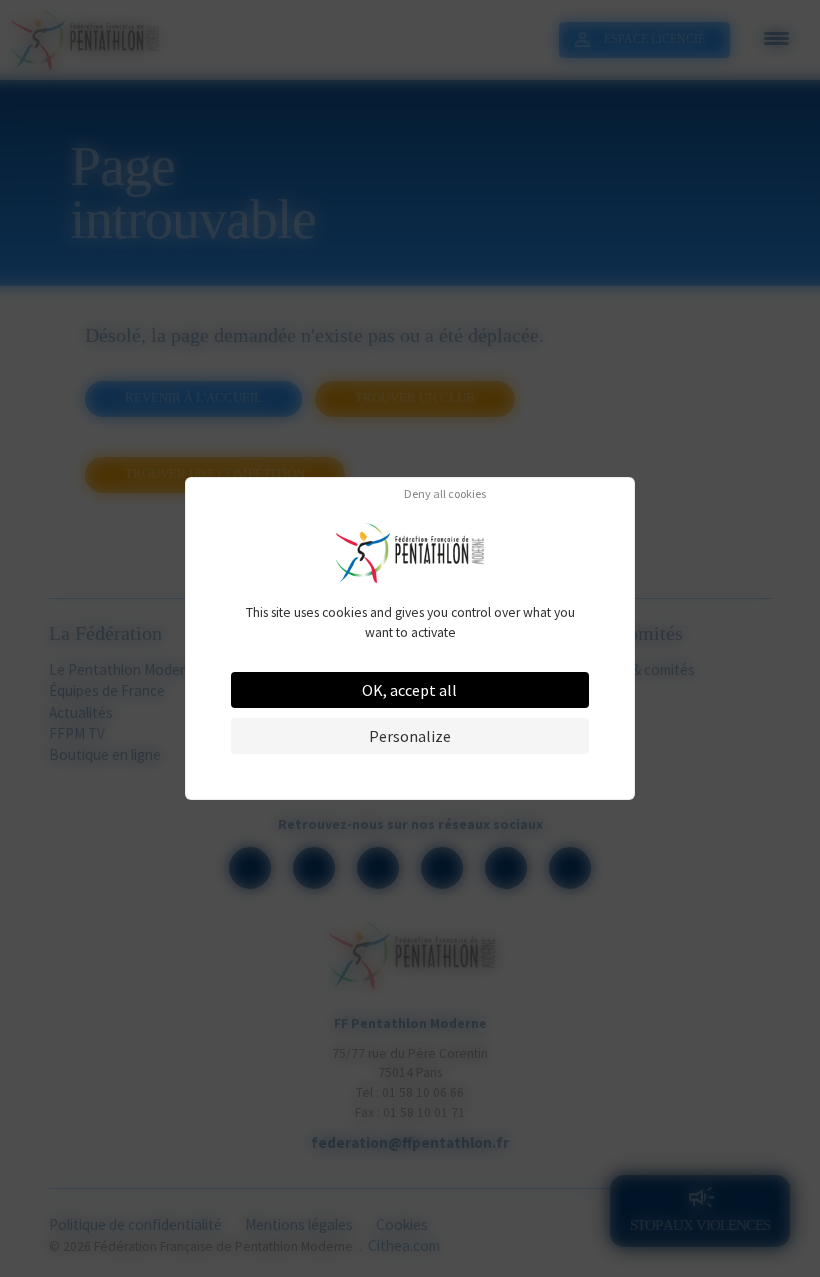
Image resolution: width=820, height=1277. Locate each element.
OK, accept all (409, 690)
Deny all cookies (445, 494)
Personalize (410, 736)
